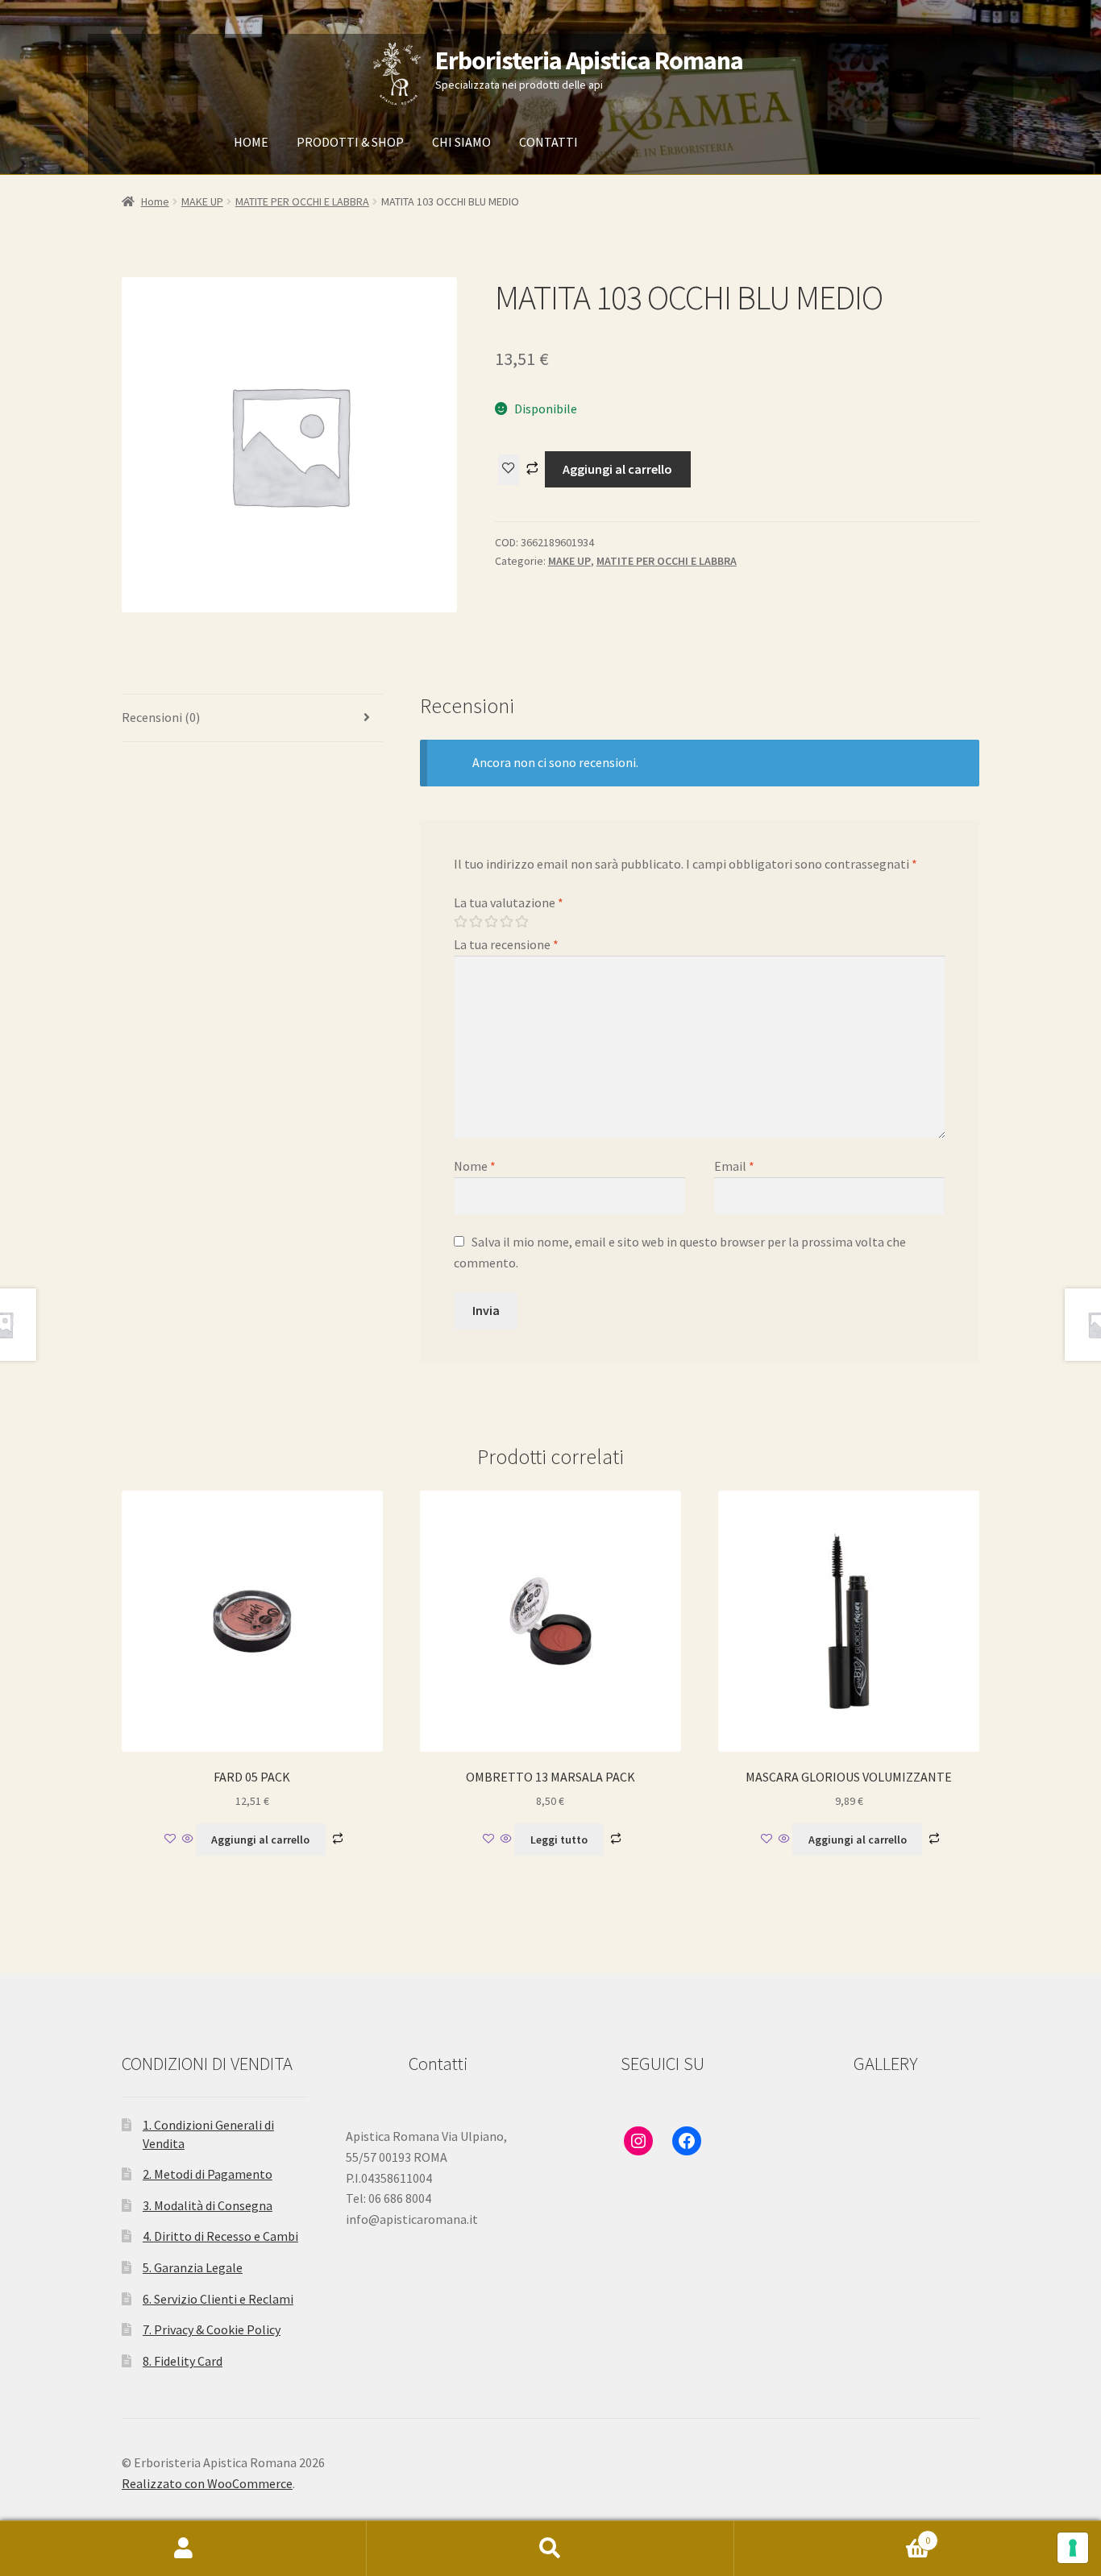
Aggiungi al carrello (617, 469)
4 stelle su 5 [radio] (506, 922)
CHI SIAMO (461, 142)
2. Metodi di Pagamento (208, 2174)
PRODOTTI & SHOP (350, 142)
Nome (475, 1166)
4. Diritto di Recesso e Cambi (220, 2236)
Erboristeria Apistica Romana (589, 60)
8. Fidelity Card (183, 2361)
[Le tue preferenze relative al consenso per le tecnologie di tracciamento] (1073, 2548)
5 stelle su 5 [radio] (521, 922)
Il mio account (183, 2549)
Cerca (550, 2549)
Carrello (833, 2535)
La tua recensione (506, 944)
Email (734, 1166)
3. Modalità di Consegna (208, 2205)
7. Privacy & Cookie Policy (212, 2329)
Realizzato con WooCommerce (207, 2483)
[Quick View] (188, 1840)
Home (155, 201)
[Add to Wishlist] (509, 470)
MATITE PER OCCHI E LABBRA (302, 201)
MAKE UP (202, 201)
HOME (251, 142)
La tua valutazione (509, 902)
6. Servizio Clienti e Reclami (218, 2299)
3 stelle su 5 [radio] (491, 922)
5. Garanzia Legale (193, 2267)
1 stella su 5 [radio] (460, 922)
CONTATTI (548, 142)
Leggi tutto (559, 1840)
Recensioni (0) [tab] (161, 717)
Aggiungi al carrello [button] (260, 1840)
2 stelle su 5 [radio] (476, 922)
